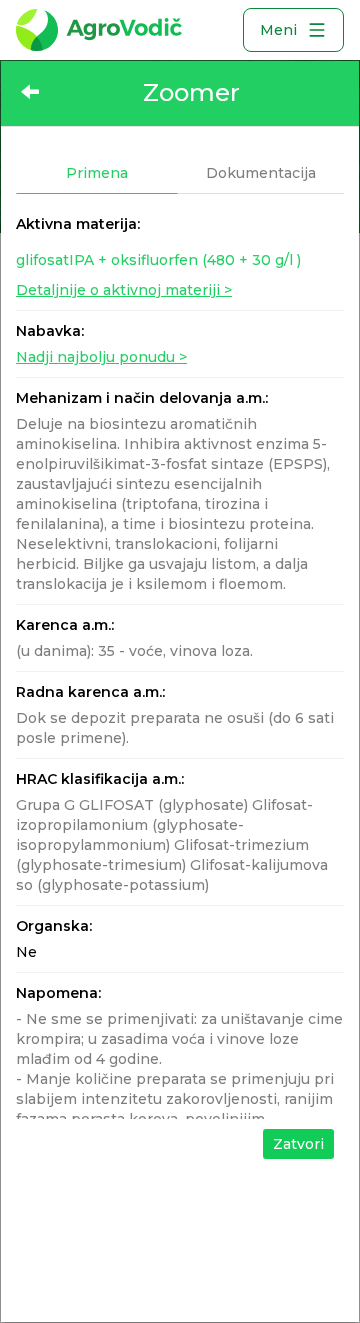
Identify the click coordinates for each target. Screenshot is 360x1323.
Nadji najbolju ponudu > (101, 357)
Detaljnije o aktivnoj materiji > (124, 290)
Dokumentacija (261, 173)
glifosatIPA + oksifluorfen (158, 260)
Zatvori (298, 1144)
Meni (278, 30)
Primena (97, 173)
